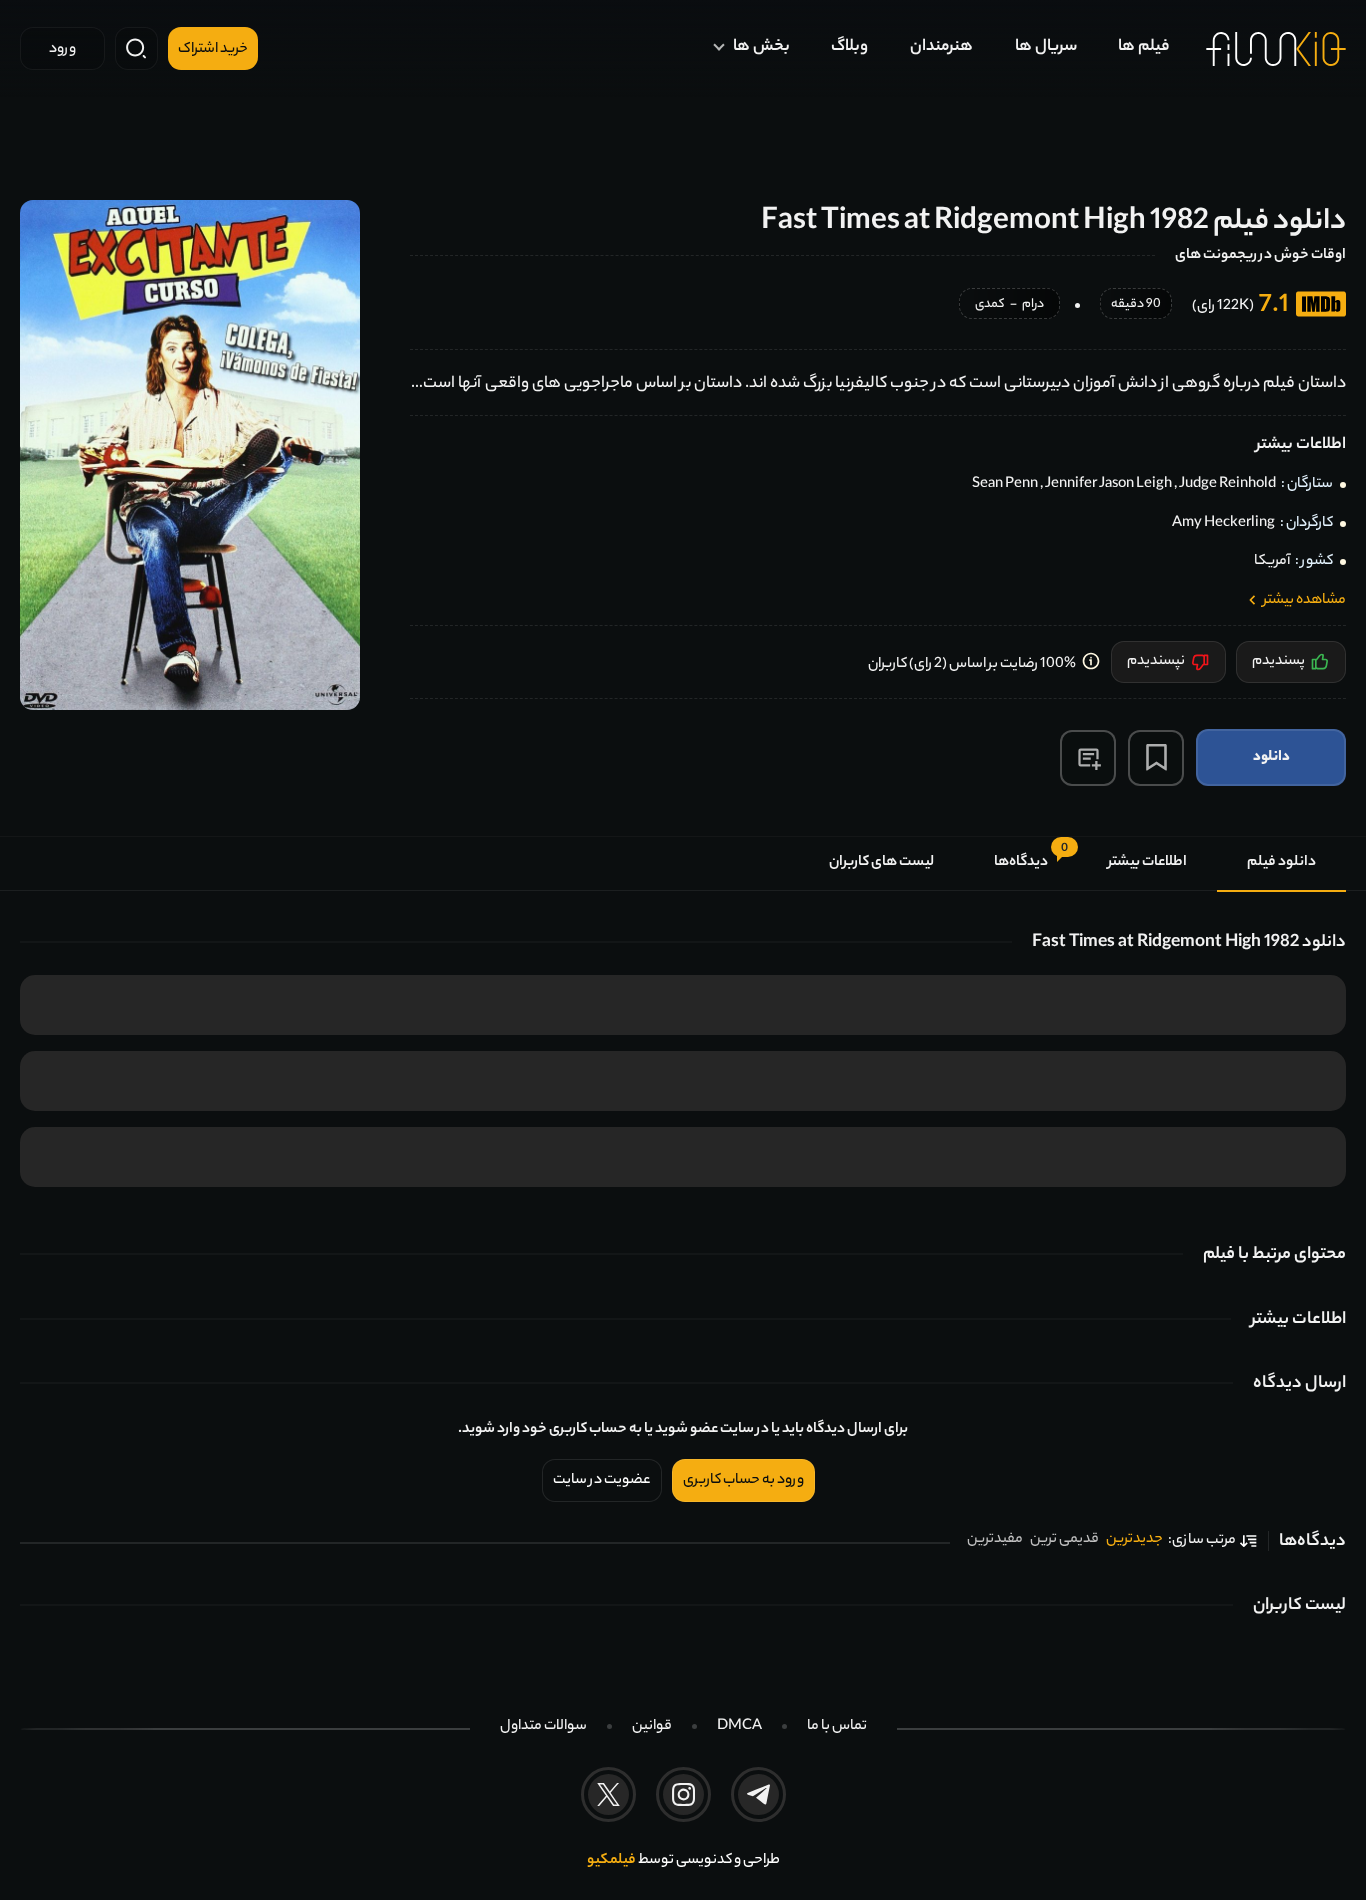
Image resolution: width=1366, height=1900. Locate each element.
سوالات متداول (543, 1727)
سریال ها (1046, 47)
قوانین (652, 1727)
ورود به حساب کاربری (743, 1481)
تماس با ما (837, 1727)
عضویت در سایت (602, 1481)
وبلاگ (849, 47)
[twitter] (608, 1794)
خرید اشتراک (213, 50)
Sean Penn (1005, 485)
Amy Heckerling (1223, 524)
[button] (1088, 758)
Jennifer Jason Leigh (1108, 485)
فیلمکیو (611, 1861)
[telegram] (758, 1794)
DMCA (739, 1727)
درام (1033, 305)
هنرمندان (941, 47)
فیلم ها (1143, 47)
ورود (62, 50)
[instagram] (683, 1794)
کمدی (990, 305)
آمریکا (1272, 562)
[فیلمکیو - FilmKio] (1276, 49)
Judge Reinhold (1227, 485)
